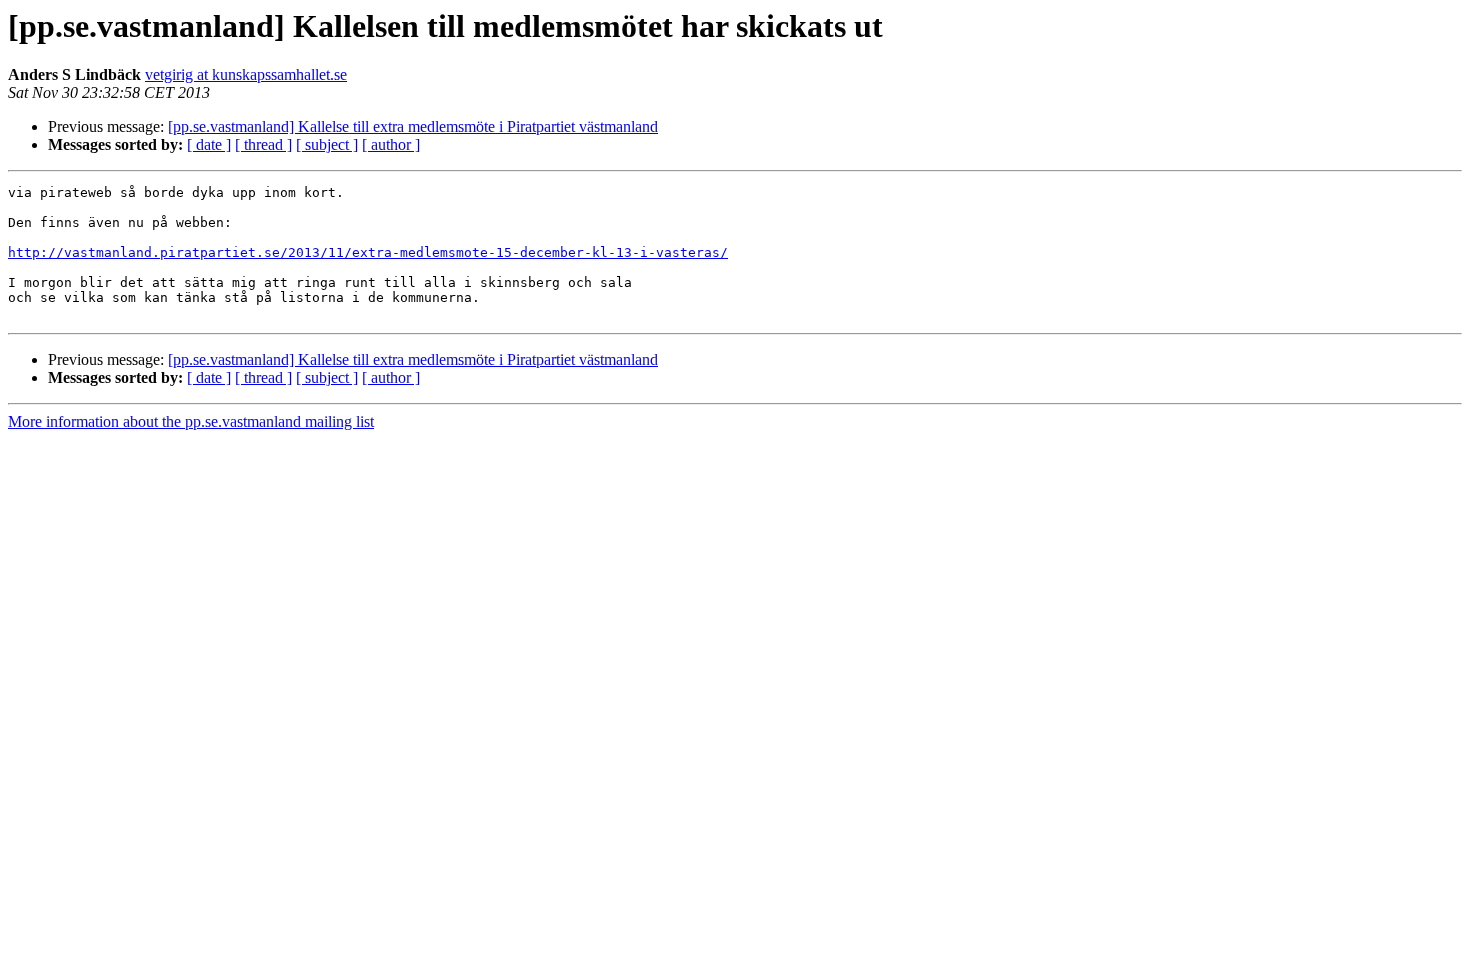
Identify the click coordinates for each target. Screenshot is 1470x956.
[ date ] (209, 144)
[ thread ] (263, 144)
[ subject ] (327, 144)
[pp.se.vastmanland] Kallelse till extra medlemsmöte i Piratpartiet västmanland (413, 126)
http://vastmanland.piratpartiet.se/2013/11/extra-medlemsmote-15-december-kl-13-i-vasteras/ (368, 252)
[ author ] (391, 144)
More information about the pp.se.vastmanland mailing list (191, 421)
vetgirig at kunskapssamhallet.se (246, 74)
